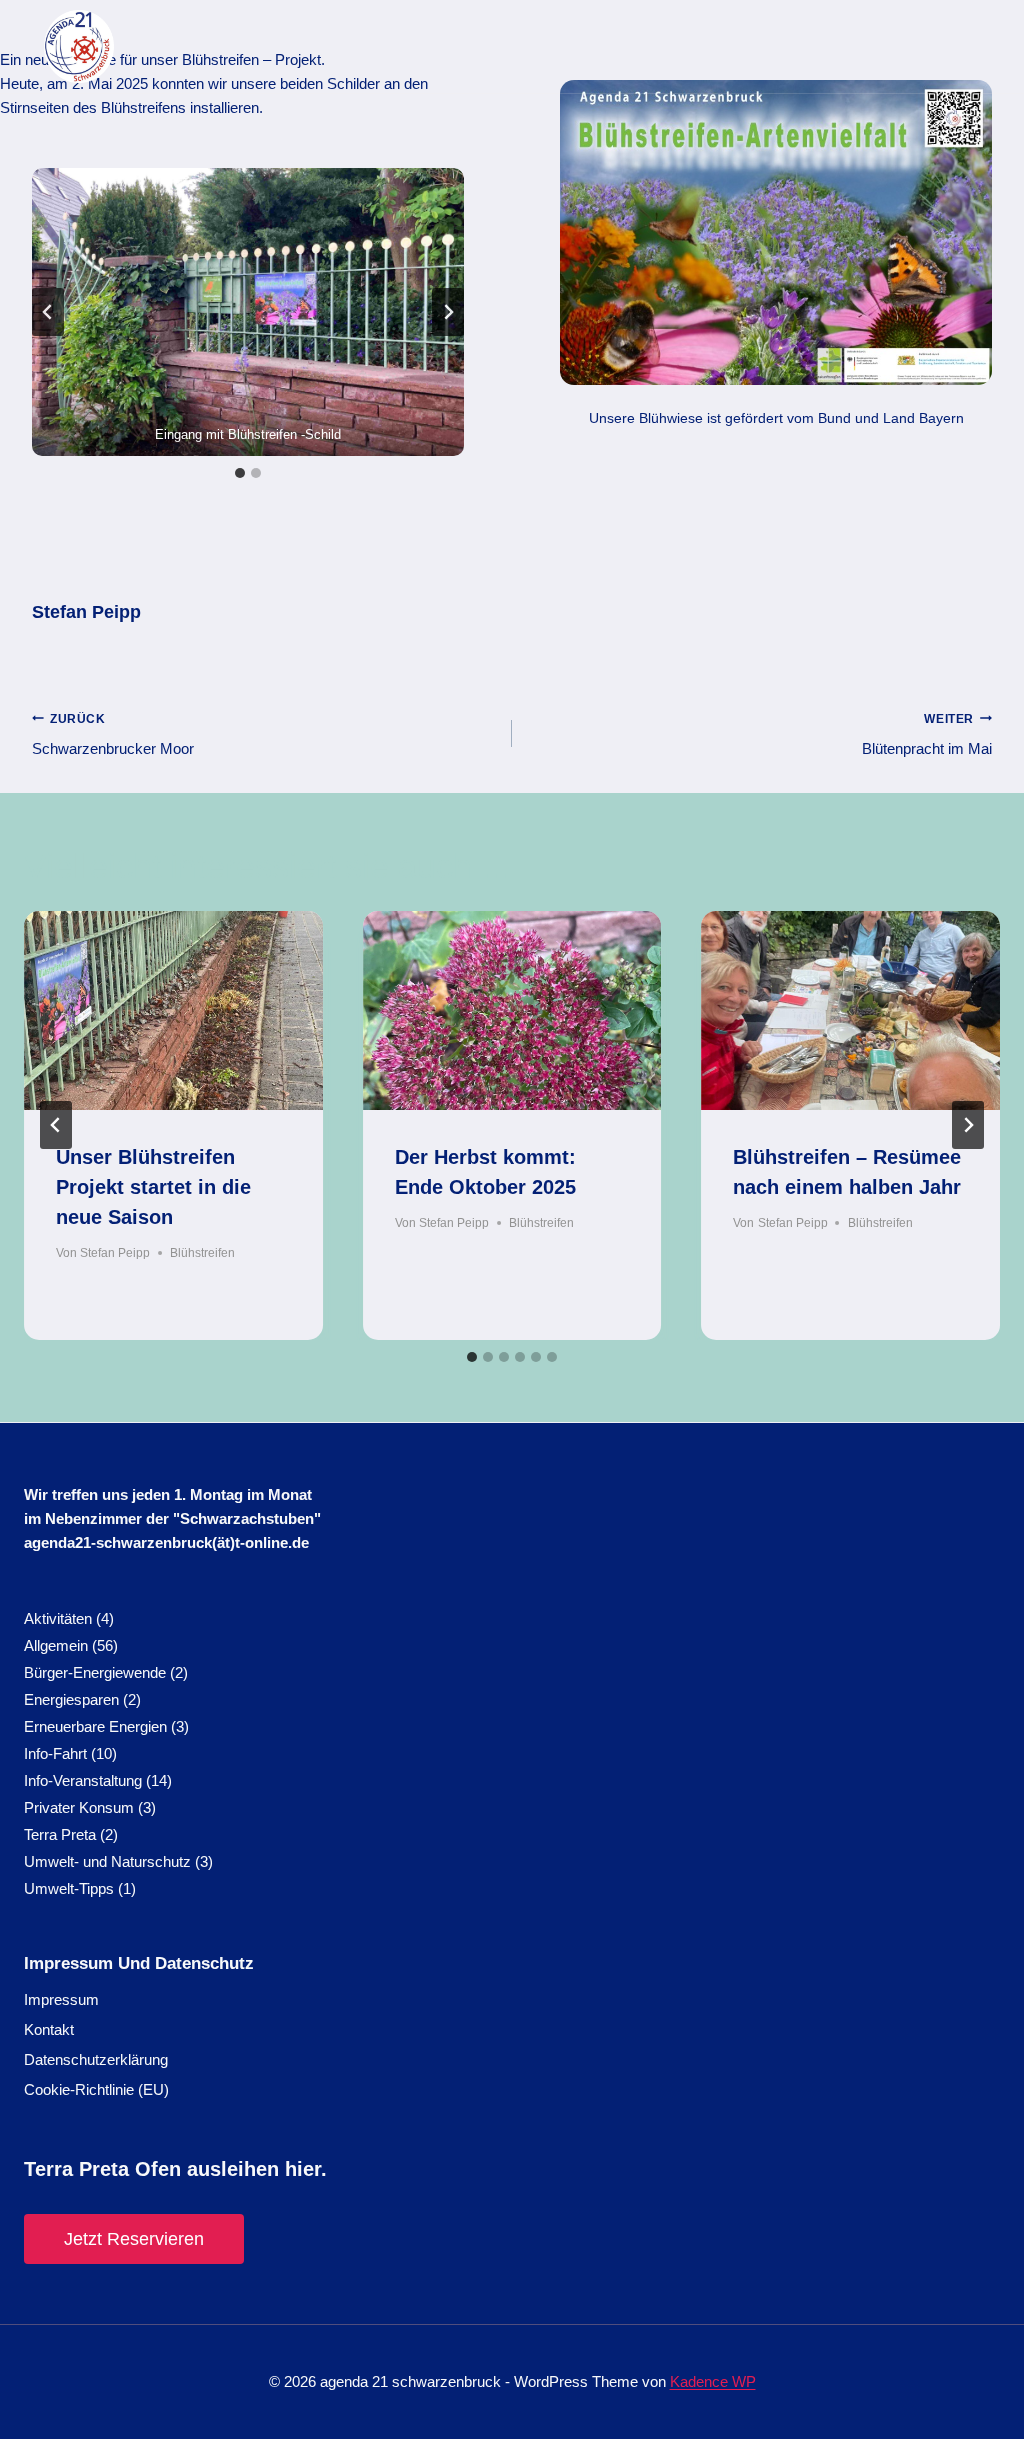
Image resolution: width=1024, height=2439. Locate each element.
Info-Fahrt (55, 1753)
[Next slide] (448, 312)
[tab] (240, 473)
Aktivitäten (58, 1618)
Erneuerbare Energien (95, 1726)
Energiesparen (71, 1699)
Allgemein (56, 1645)
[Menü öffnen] (973, 46)
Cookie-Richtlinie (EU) (96, 2089)
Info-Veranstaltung (83, 1780)
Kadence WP (713, 2381)
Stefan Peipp (86, 612)
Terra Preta (60, 1834)
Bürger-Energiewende (95, 1672)
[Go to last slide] (56, 1125)
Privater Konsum (79, 1807)
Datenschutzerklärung (96, 2059)
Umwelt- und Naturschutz (107, 1861)
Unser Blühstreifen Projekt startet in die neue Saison (153, 1187)
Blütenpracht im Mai (927, 735)
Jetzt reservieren (134, 2239)
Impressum (61, 1999)
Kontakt (49, 2029)
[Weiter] (968, 1125)
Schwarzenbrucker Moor (113, 735)
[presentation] (173, 1010)
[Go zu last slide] (48, 312)
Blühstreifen (202, 1253)
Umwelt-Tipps (69, 1888)
